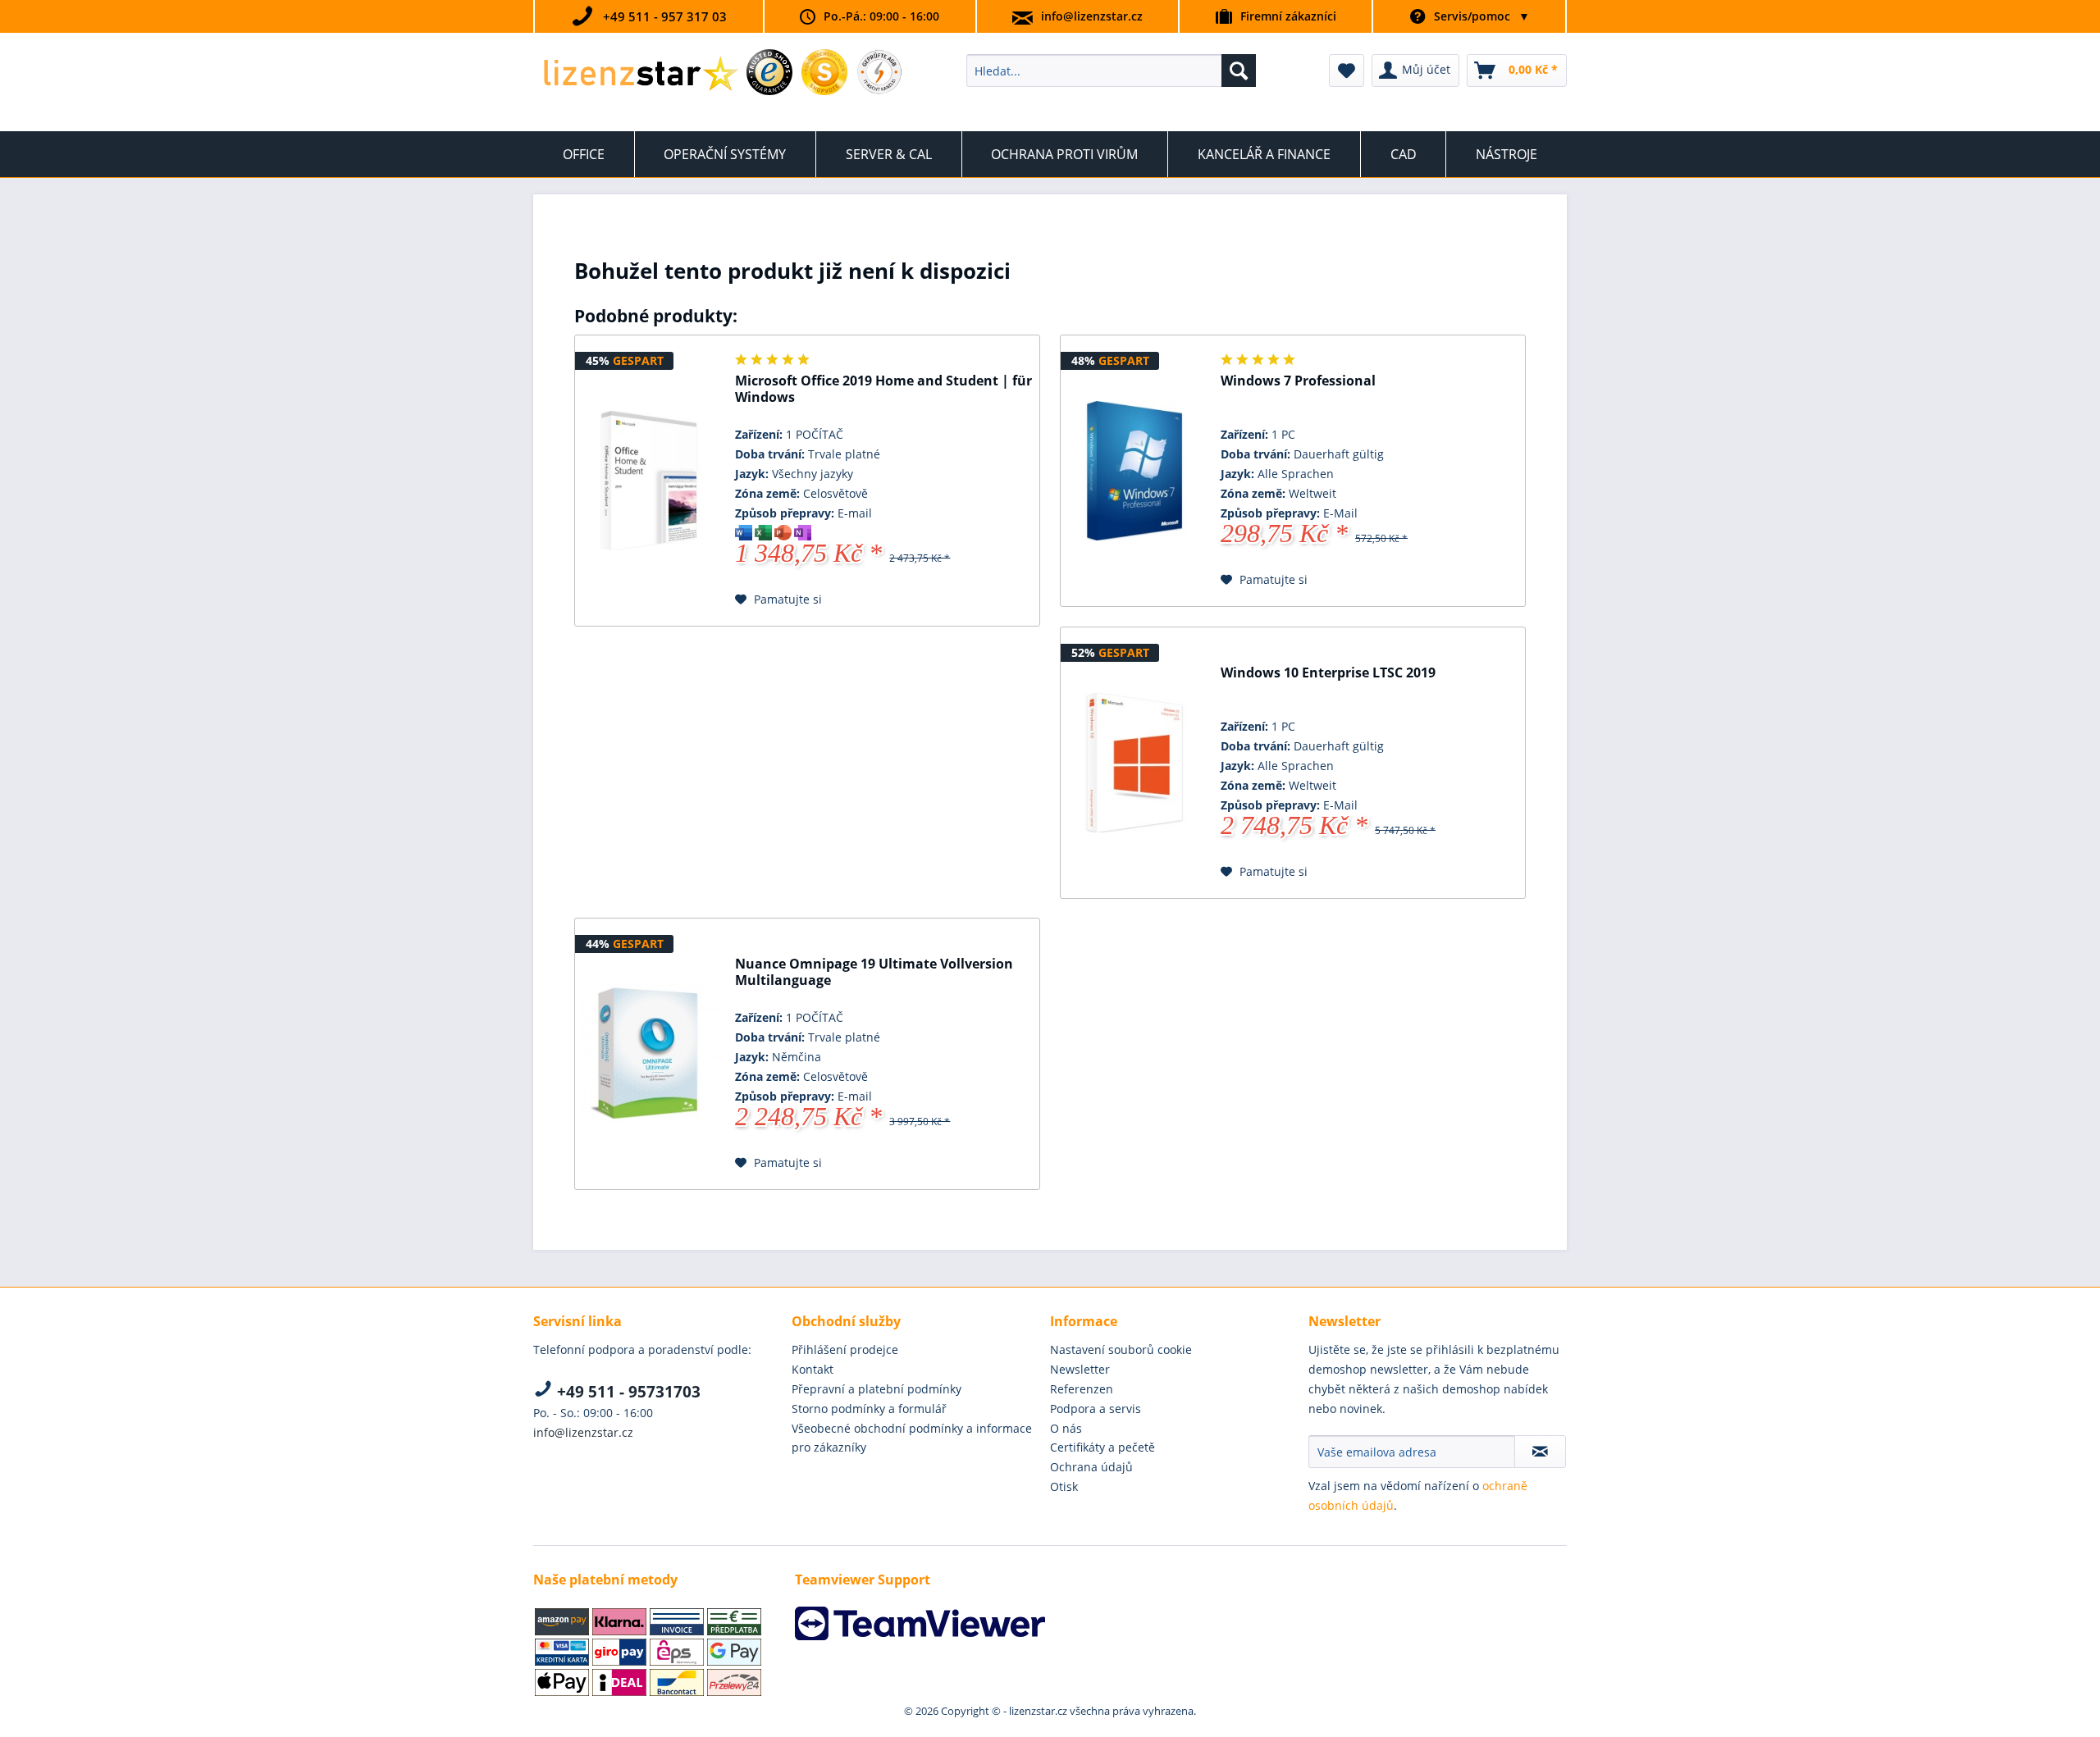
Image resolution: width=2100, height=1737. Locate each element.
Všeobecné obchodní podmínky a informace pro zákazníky (912, 1438)
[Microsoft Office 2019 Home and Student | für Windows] (649, 481)
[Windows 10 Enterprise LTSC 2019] (1134, 763)
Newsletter (1080, 1369)
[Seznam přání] (1347, 71)
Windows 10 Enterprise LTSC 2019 (1328, 673)
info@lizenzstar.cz (1092, 16)
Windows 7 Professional (1298, 381)
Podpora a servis (1096, 1409)
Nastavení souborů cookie (1121, 1349)
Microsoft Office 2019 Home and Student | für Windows (883, 389)
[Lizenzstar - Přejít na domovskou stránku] (640, 75)
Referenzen (1082, 1389)
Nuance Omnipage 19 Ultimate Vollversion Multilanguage (874, 972)
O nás (1066, 1428)
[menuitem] (1111, 71)
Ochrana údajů (1091, 1467)
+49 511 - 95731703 (627, 1392)
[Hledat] (1239, 71)
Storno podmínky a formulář (869, 1409)
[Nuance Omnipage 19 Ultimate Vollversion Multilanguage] (649, 1054)
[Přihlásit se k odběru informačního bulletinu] (1540, 1452)
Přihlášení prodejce (845, 1349)
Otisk (1064, 1486)
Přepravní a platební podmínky (877, 1389)
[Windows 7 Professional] (1134, 471)
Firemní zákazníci (1288, 16)
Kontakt (813, 1369)
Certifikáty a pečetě (1102, 1447)
